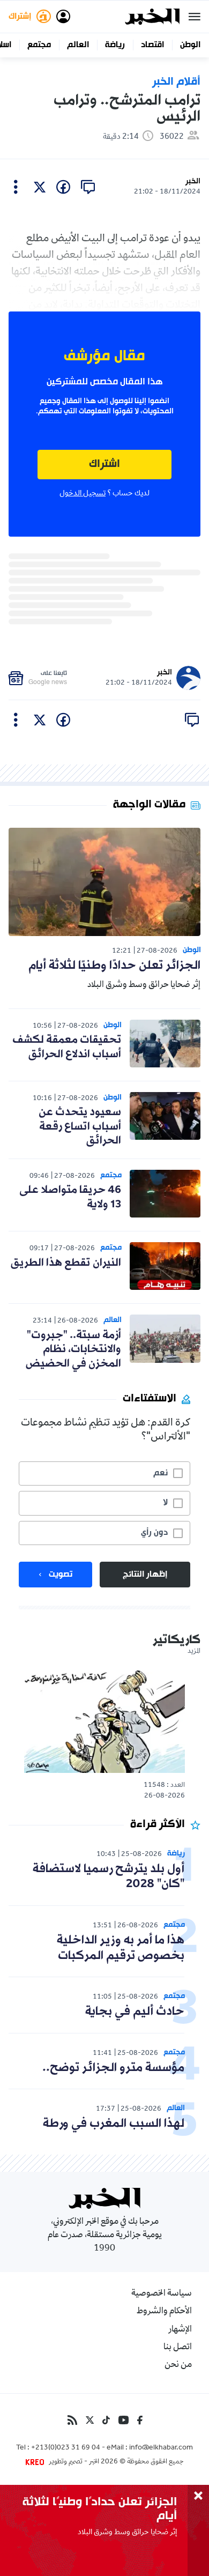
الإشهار (180, 2330)
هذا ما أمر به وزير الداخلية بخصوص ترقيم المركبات (121, 1948)
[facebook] (63, 187)
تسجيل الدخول (83, 494)
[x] (40, 187)
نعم (161, 1473)
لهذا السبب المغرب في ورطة (114, 2124)
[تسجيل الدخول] (63, 17)
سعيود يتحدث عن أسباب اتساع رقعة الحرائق (80, 1127)
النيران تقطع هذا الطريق (66, 1263)
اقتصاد (152, 45)
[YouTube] (124, 2420)
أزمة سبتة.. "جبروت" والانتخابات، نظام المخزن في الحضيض (73, 1350)
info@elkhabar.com (161, 2448)
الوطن (190, 45)
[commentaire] (88, 187)
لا (165, 1503)
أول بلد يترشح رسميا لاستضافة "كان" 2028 (109, 1877)
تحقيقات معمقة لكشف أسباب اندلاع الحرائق (67, 1047)
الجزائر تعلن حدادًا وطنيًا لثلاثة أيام (114, 966)
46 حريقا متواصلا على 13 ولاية (70, 1197)
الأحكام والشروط (164, 2312)
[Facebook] (140, 2420)
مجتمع (39, 45)
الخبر (193, 181)
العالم (78, 45)
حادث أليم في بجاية (135, 2012)
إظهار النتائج (145, 1575)
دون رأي (154, 1533)
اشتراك (104, 465)
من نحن (178, 2365)
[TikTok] (106, 2420)
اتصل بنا (178, 2348)
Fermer (195, 17)
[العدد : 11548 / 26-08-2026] (104, 1721)
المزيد (194, 1652)
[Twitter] (90, 2420)
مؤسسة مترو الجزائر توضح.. (113, 2068)
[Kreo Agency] (36, 2462)
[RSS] (72, 2420)
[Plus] (16, 187)
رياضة (115, 45)
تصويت (61, 1575)
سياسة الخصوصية (162, 2294)
